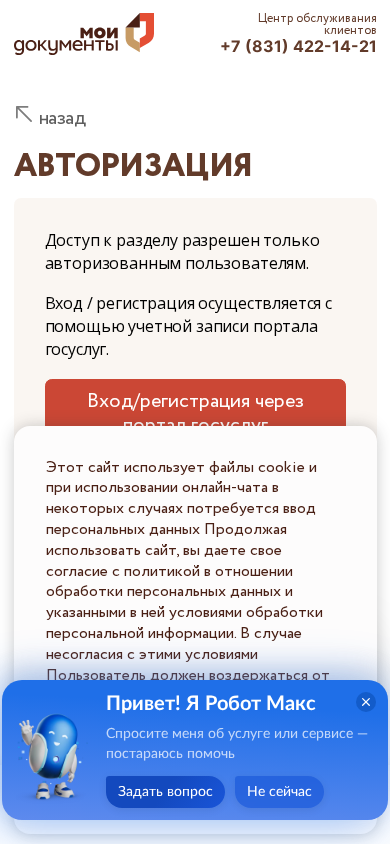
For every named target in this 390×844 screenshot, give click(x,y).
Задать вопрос (165, 792)
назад (62, 118)
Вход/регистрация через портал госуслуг (195, 413)
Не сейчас (279, 792)
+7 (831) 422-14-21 (298, 46)
